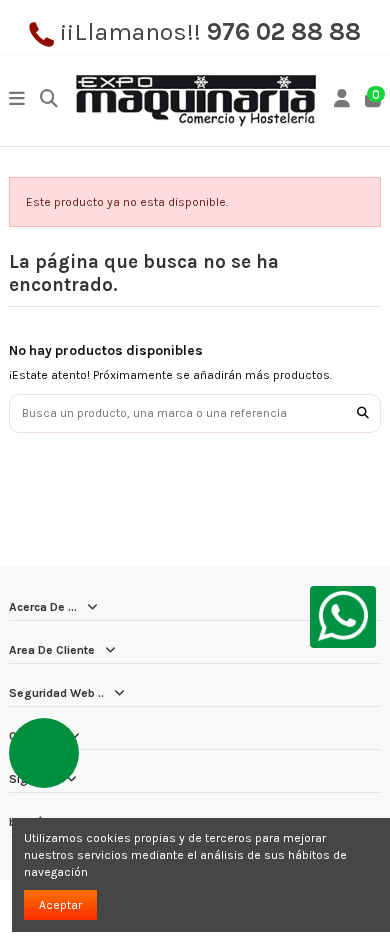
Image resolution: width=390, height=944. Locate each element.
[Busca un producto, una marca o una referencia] (363, 413)
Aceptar (60, 905)
